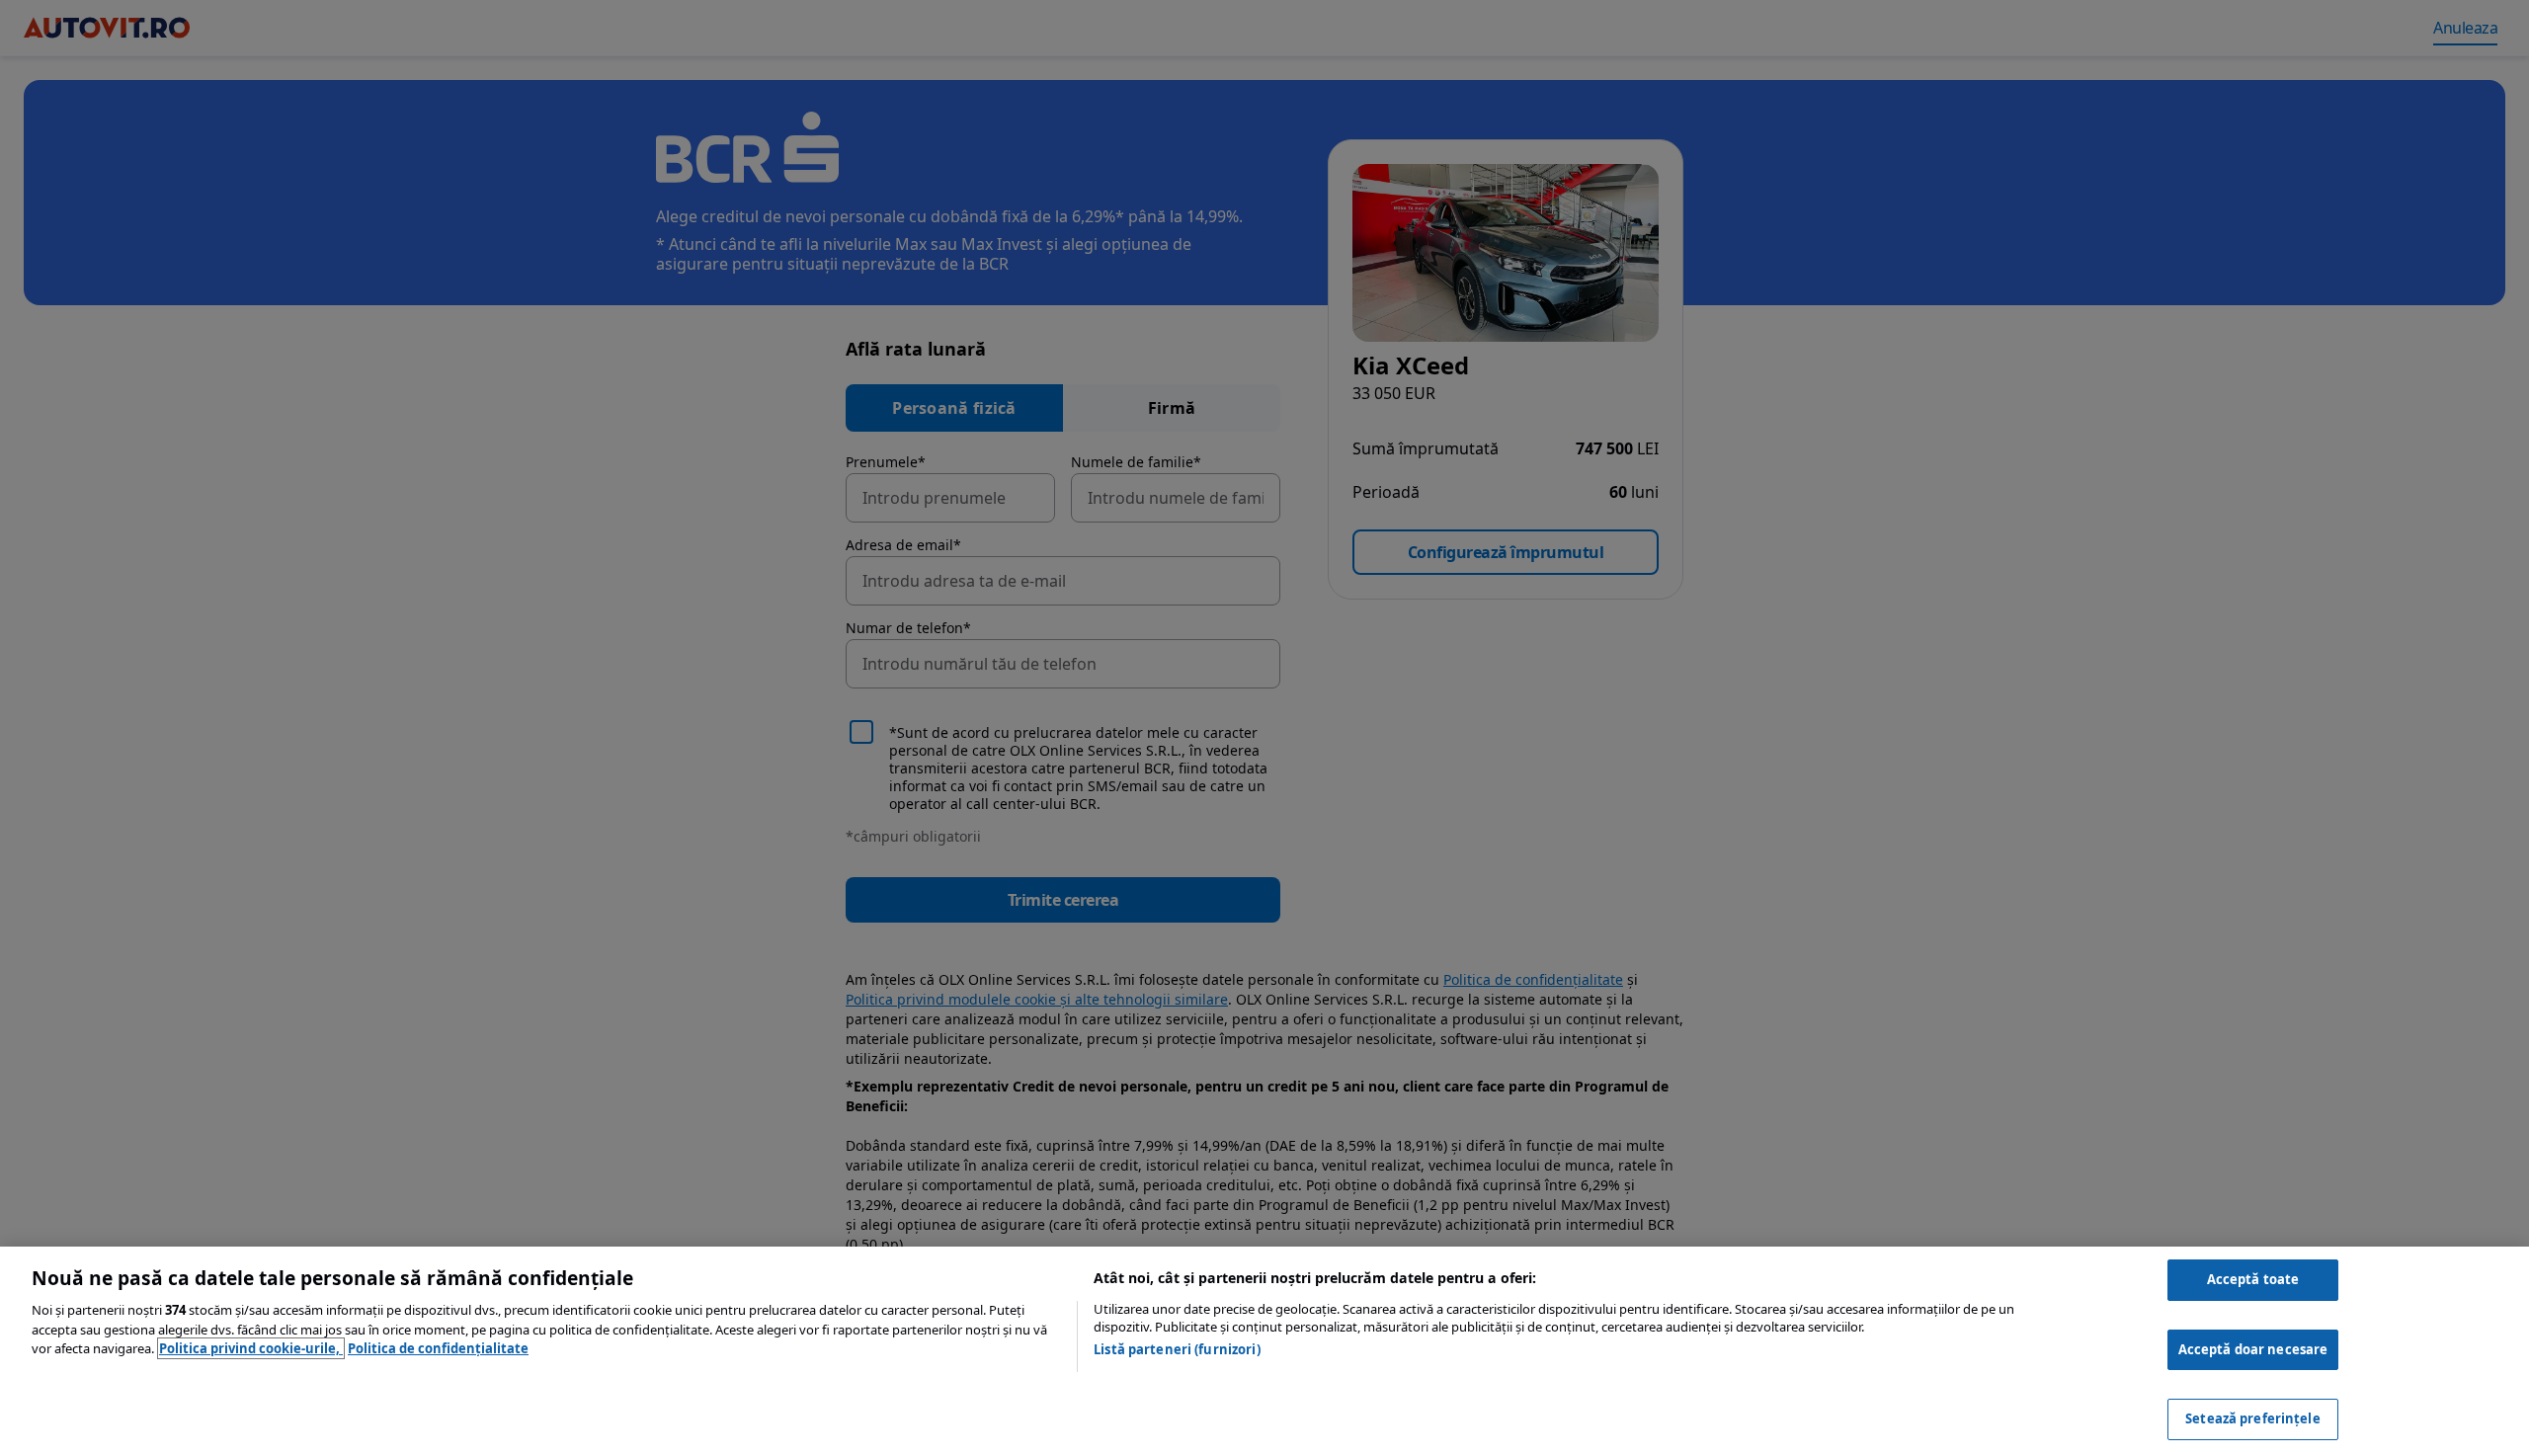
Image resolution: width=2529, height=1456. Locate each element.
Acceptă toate (2253, 1279)
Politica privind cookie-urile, (251, 1348)
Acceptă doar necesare (2253, 1349)
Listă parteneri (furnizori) (1177, 1349)
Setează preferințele (2253, 1418)
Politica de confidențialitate (438, 1348)
